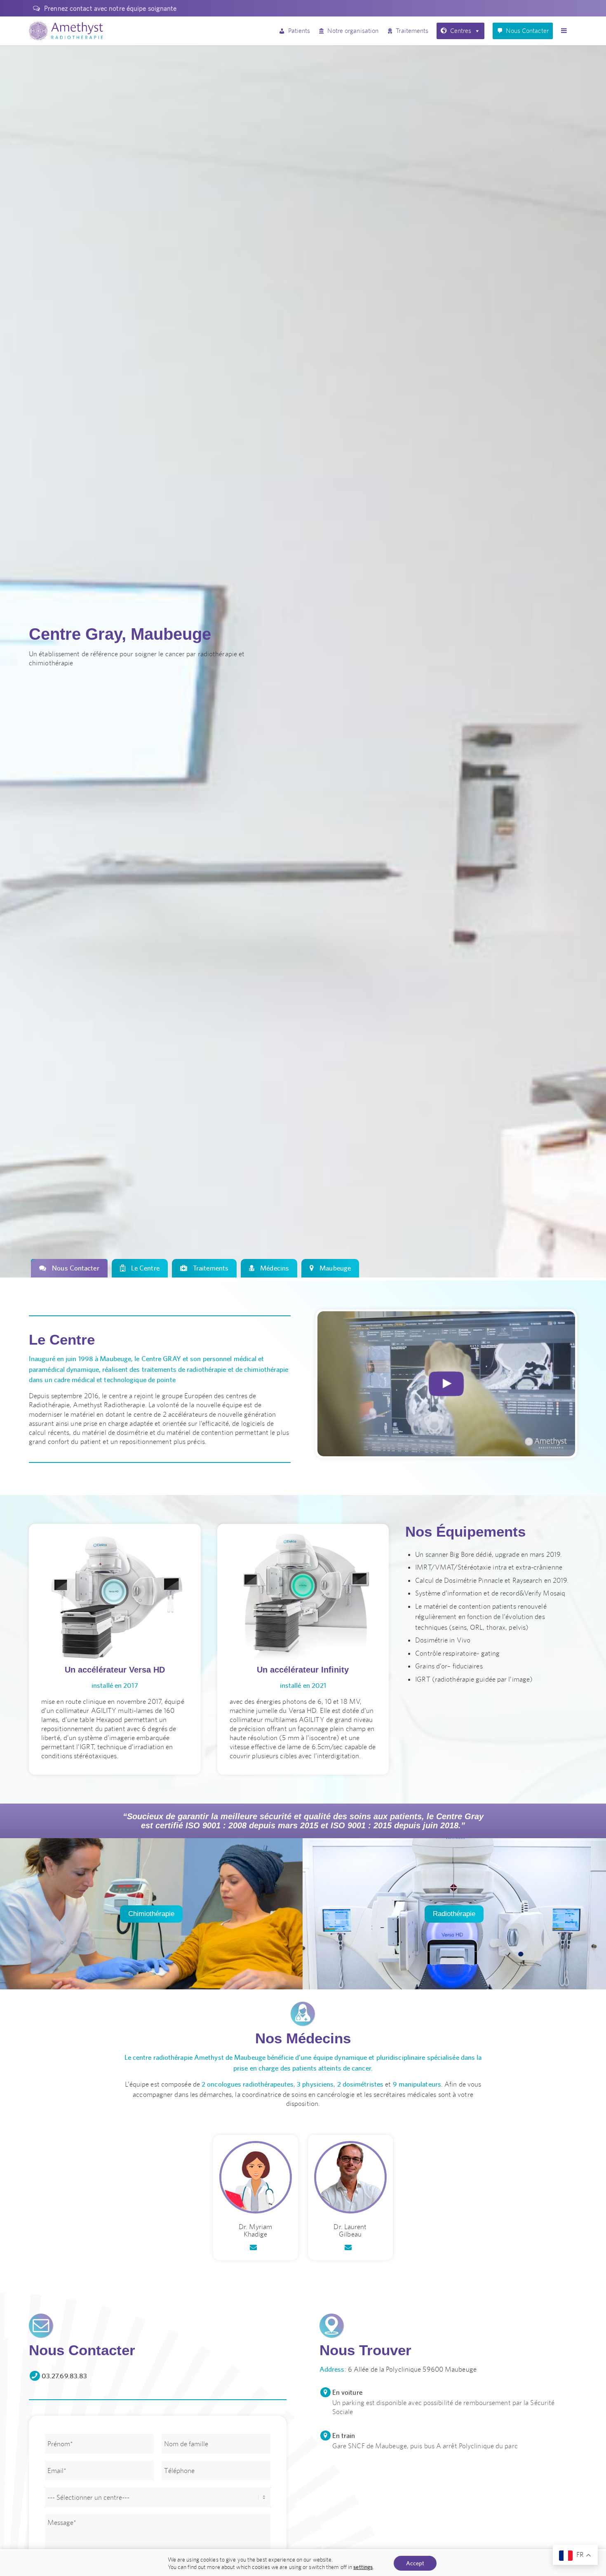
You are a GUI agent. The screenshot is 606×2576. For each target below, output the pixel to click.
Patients (299, 31)
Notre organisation (353, 31)
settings (363, 2567)
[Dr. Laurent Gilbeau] (350, 2177)
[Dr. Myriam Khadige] (256, 2177)
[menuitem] (103, 8)
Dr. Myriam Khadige (256, 2231)
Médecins (274, 1268)
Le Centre (144, 1268)
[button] (566, 31)
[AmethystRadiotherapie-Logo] (66, 31)
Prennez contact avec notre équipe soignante (110, 8)
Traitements (412, 31)
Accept (415, 2563)
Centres (461, 31)
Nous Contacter (527, 31)
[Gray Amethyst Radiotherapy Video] (446, 1384)
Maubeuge (334, 1268)
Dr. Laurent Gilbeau (350, 2231)
